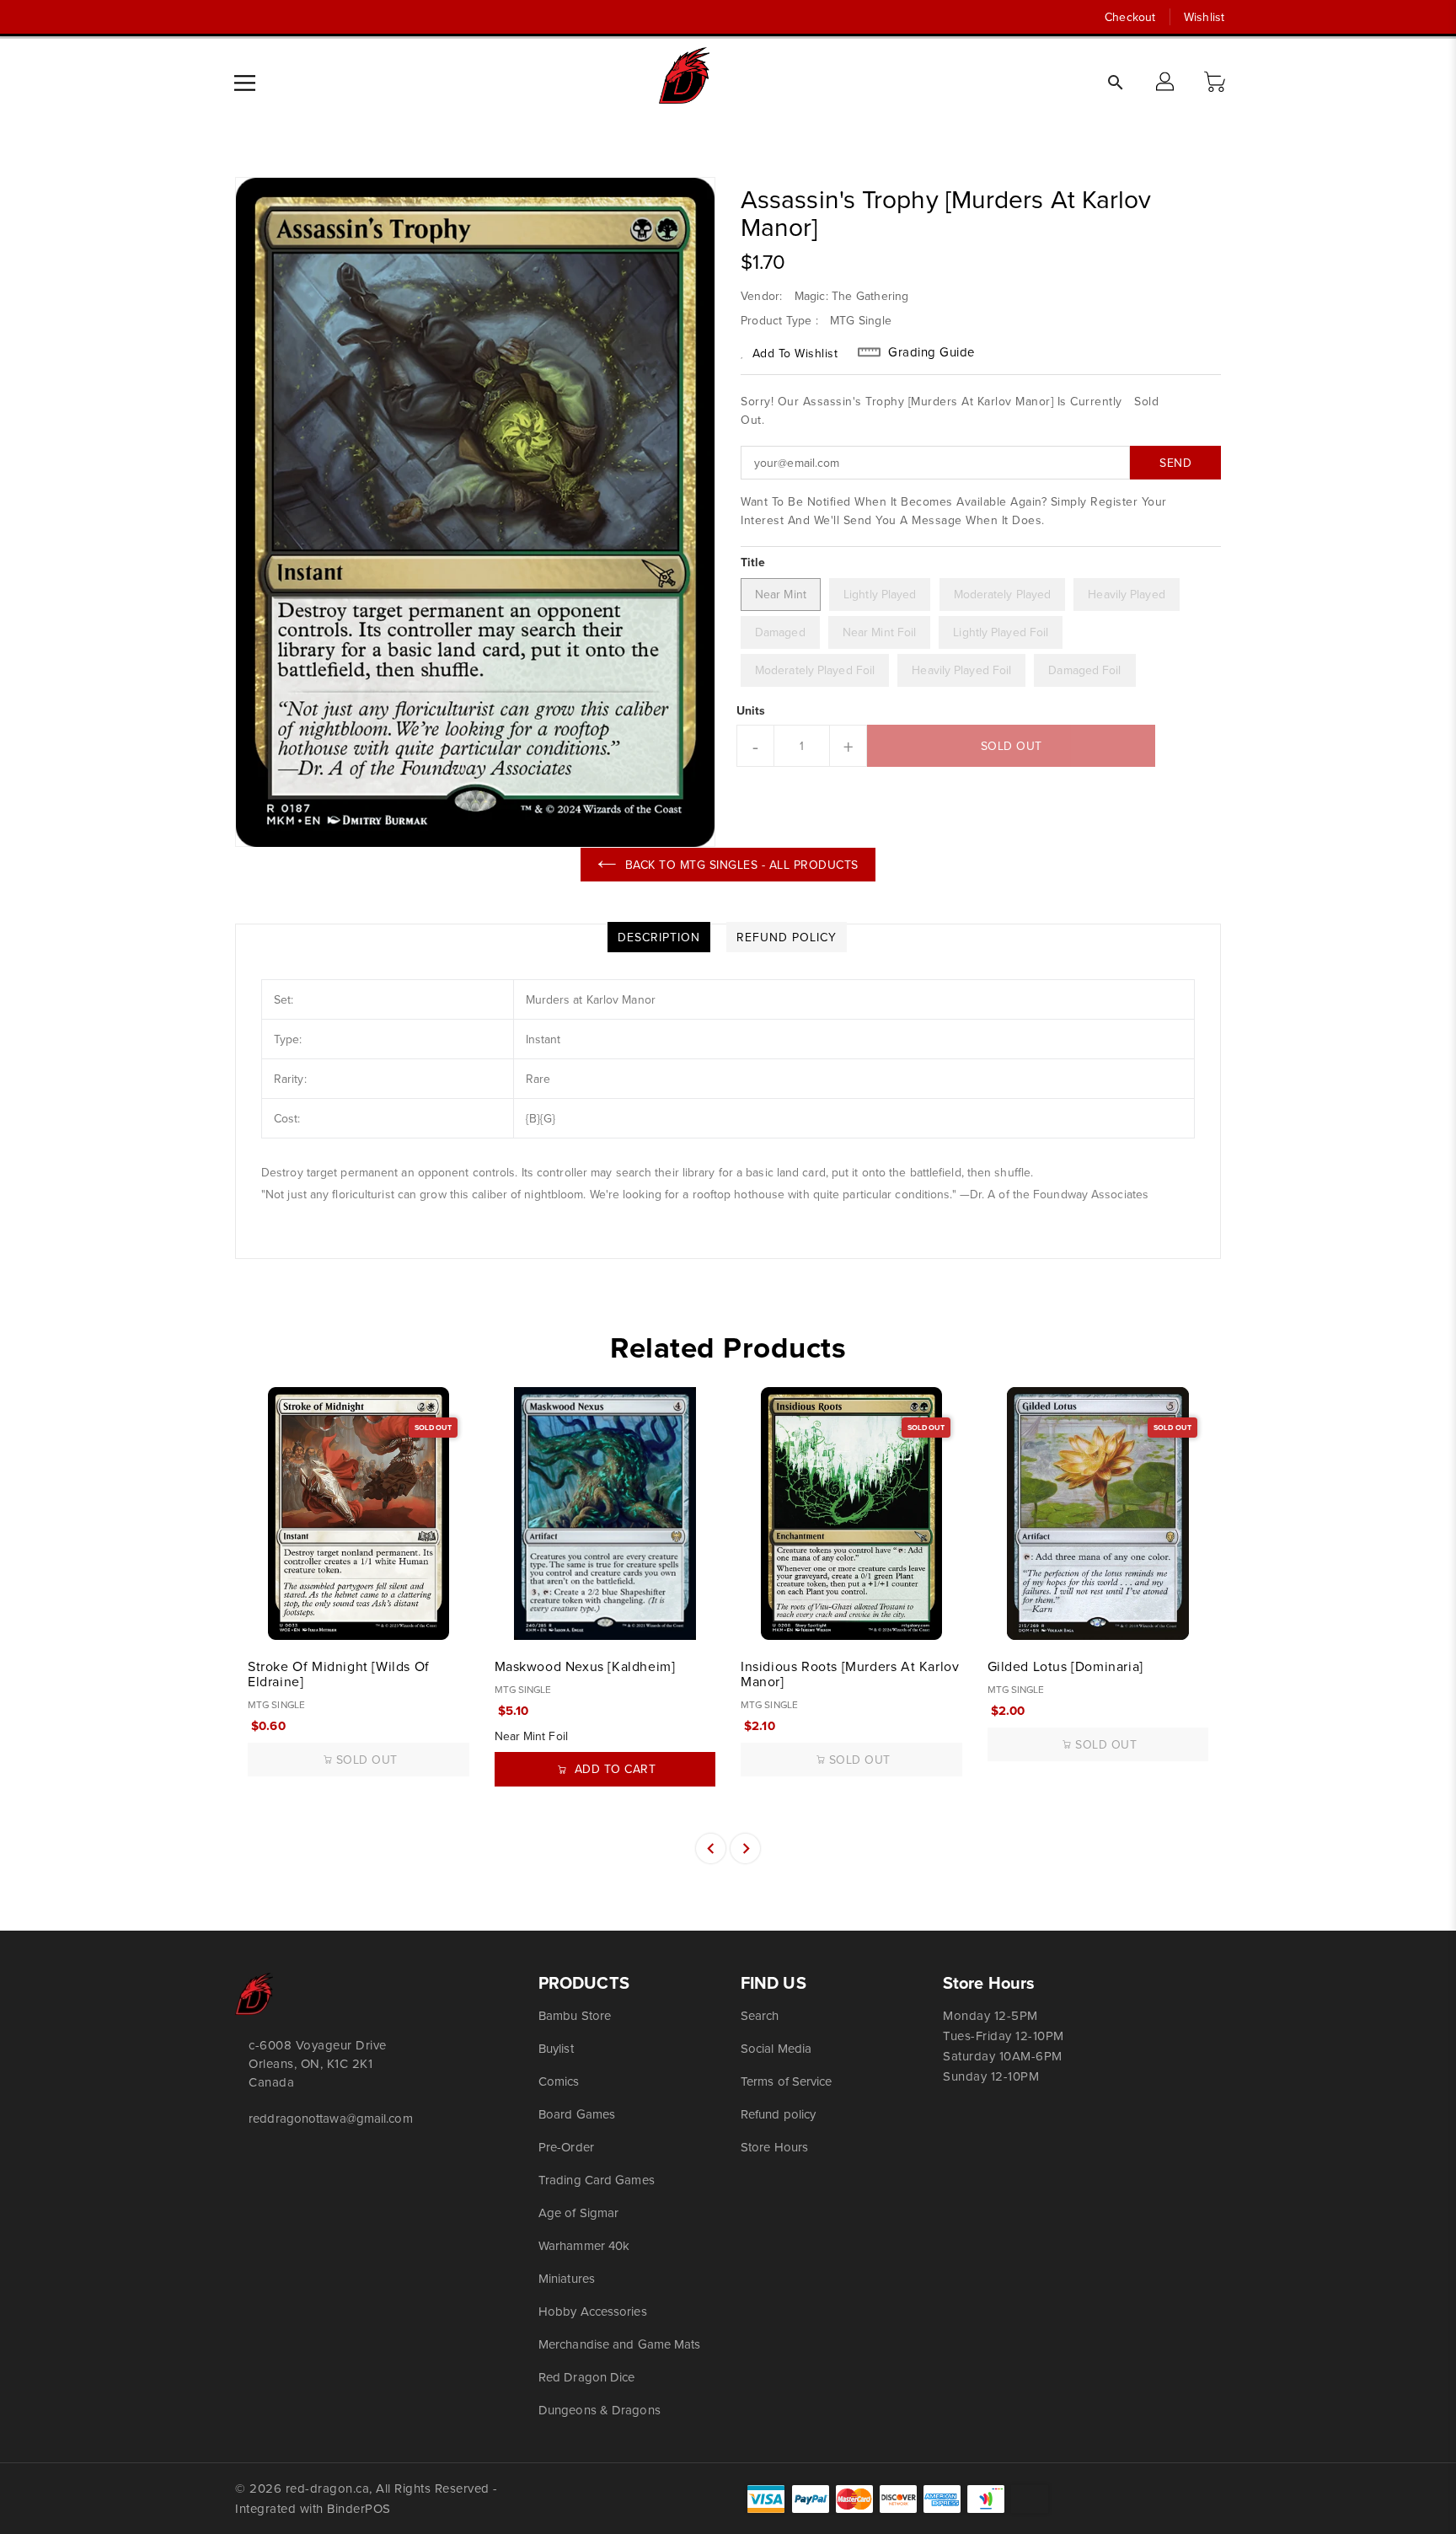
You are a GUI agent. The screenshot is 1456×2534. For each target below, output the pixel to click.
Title (753, 562)
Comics (559, 2081)
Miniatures (567, 2278)
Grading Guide (931, 352)
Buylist (556, 2048)
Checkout (1130, 17)
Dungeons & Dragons (600, 2410)
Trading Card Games (597, 2180)
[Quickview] (262, 1618)
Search (760, 2015)
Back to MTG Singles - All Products (742, 865)
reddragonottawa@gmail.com (331, 2118)
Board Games (577, 2114)
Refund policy (778, 2114)
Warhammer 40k (584, 2245)
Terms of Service (787, 2081)
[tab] (659, 937)
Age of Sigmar (578, 2213)
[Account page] (1166, 83)
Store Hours (774, 2147)
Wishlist (1204, 17)
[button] (1217, 83)
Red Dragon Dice (587, 2377)
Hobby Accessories (593, 2311)
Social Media (776, 2048)
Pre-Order (566, 2147)
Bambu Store (575, 2015)
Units (751, 710)
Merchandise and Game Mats (620, 2344)
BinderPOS (359, 2508)
